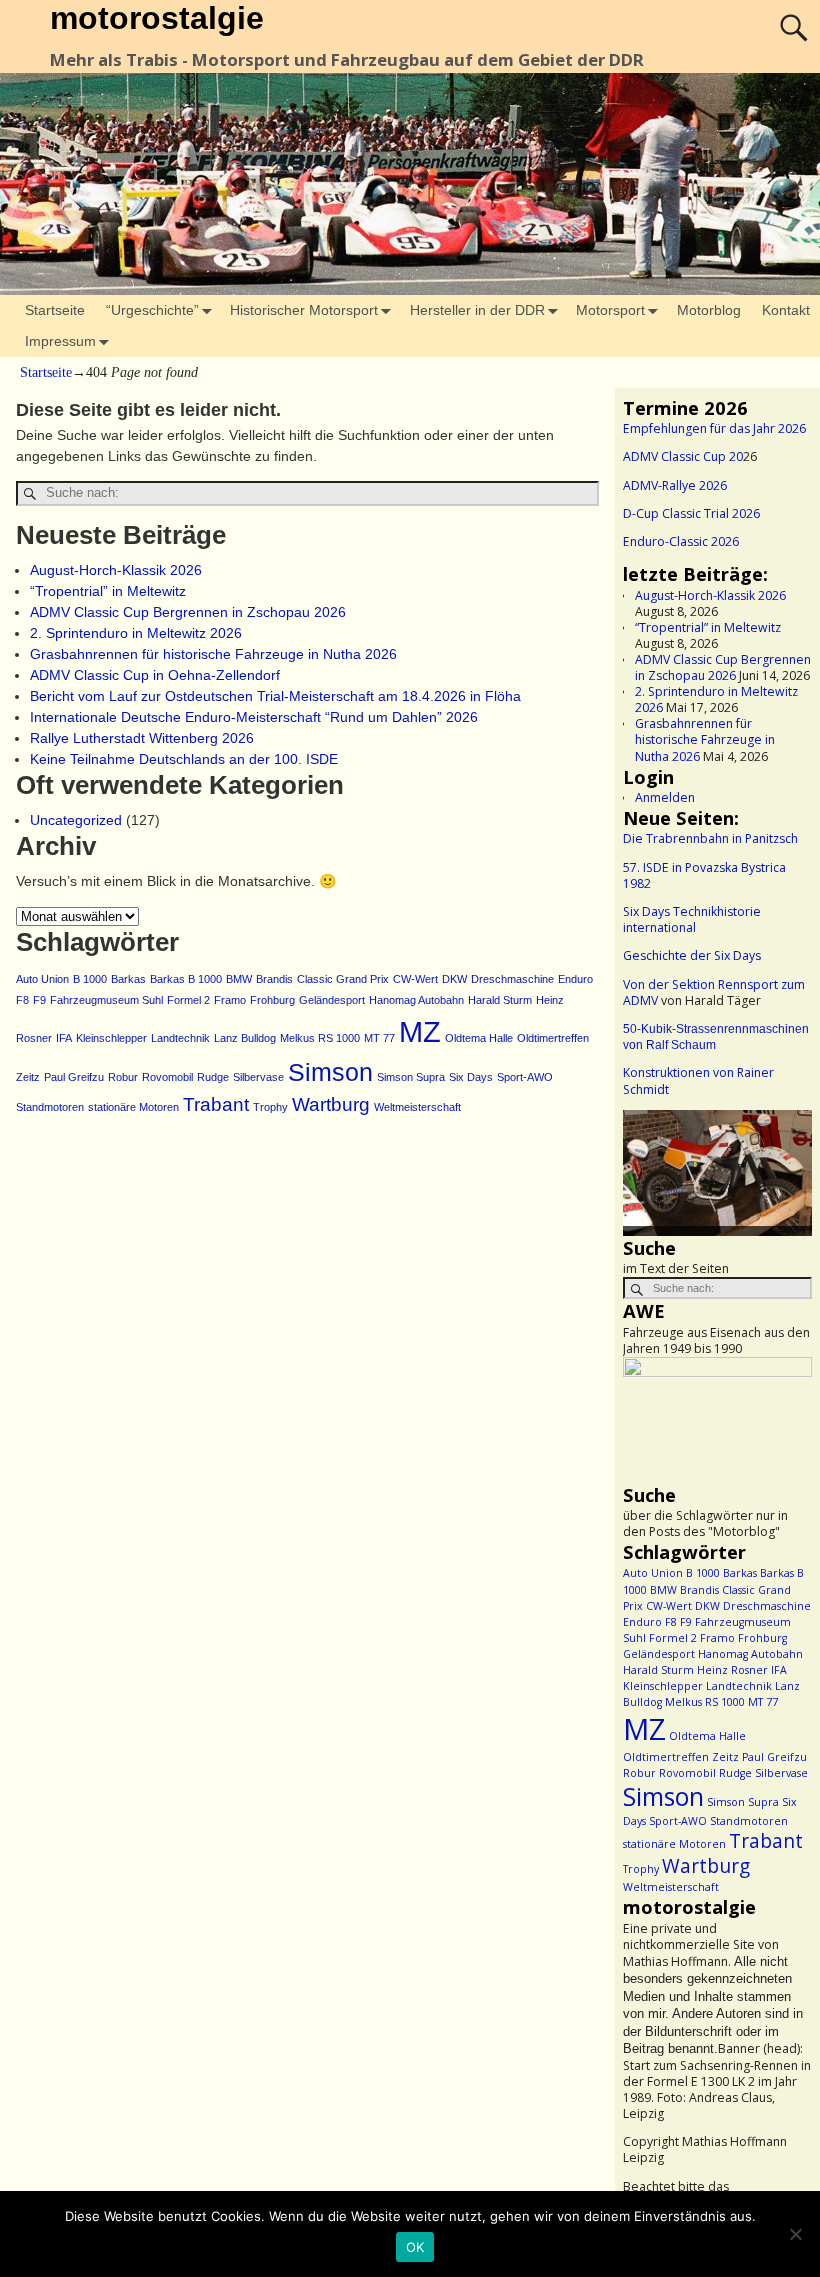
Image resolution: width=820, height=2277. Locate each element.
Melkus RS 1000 (320, 1038)
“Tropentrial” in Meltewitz (108, 591)
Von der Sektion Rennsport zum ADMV (714, 992)
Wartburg (331, 1104)
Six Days (471, 1077)
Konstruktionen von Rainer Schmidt (698, 1080)
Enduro (575, 979)
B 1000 (90, 979)
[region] (717, 1173)
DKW (454, 979)
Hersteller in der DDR (477, 310)
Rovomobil (167, 1077)
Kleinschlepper (111, 1038)
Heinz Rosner (732, 1670)
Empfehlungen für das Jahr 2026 (714, 428)
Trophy (270, 1107)
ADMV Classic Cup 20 (683, 456)
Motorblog (709, 310)
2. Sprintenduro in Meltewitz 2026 (136, 633)
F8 (22, 1000)
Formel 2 (188, 1000)
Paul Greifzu (74, 1077)
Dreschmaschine (512, 979)
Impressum (60, 341)
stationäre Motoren (133, 1107)
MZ (420, 1031)
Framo (230, 1000)
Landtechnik (180, 1038)
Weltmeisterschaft (417, 1107)
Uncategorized (76, 820)
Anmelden (665, 797)
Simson (330, 1072)
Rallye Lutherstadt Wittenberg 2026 (142, 738)
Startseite (55, 310)
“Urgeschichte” (152, 310)
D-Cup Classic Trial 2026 (691, 513)
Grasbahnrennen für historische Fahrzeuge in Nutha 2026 (213, 654)
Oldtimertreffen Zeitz (681, 1757)
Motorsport (610, 310)
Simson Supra (411, 1077)
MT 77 (379, 1038)
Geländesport (332, 1000)
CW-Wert (415, 979)
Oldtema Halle (479, 1038)
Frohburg (272, 1000)
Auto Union (42, 979)
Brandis (274, 979)
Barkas (128, 979)
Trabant (216, 1104)
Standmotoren (50, 1107)
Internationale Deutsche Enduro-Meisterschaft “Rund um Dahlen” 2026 (254, 717)
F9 (39, 1000)
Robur (123, 1077)
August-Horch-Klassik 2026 (116, 570)
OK (415, 2247)
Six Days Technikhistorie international (692, 919)
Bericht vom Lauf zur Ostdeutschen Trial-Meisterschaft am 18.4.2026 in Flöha (275, 696)
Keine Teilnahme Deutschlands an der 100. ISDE (184, 759)
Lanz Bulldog (245, 1038)
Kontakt (786, 310)
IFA (64, 1038)
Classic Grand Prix (343, 979)
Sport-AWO (525, 1077)
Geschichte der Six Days (692, 955)
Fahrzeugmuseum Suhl (106, 1000)
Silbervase (258, 1077)
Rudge (213, 1077)
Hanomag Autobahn (416, 1000)
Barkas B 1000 (186, 979)
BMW (239, 979)
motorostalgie (157, 18)
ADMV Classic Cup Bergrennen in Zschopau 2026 (188, 612)
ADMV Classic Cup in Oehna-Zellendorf (155, 675)
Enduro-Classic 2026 (681, 541)
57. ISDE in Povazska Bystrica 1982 (704, 875)
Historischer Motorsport (304, 310)
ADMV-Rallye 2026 (675, 485)
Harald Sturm (500, 1000)
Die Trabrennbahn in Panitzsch (710, 838)
